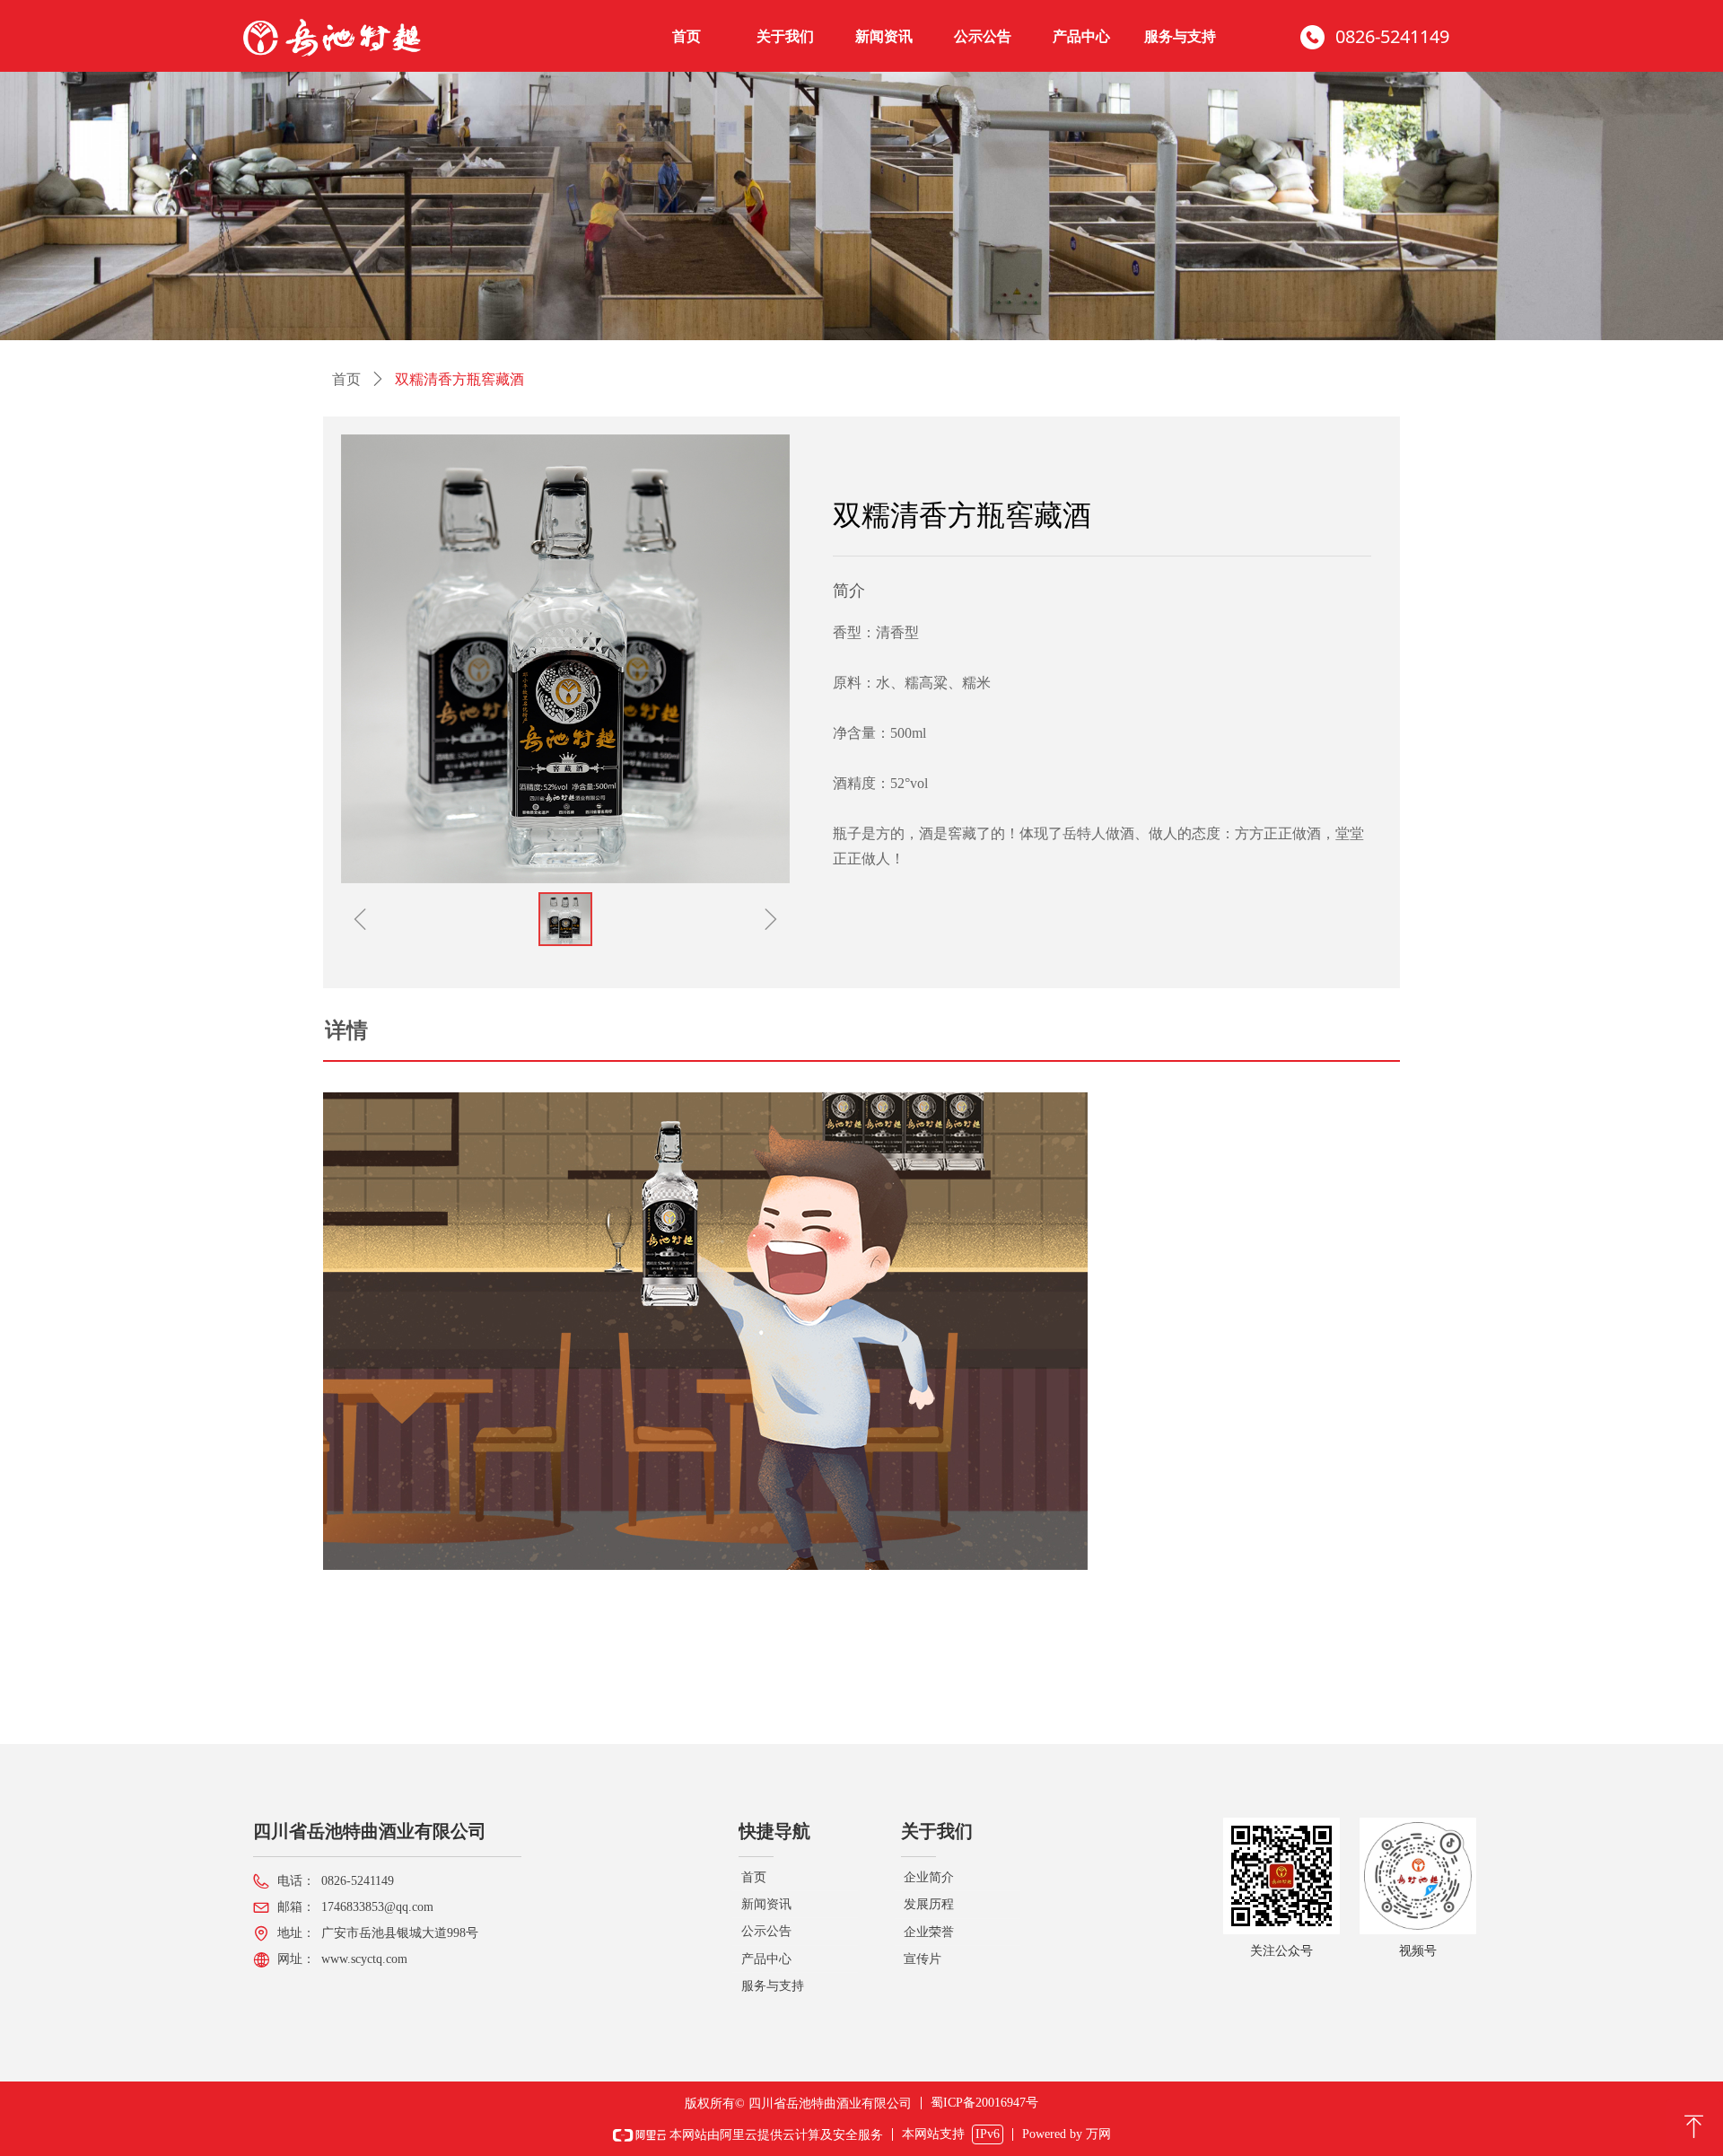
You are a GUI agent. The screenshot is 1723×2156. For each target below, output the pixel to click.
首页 (346, 379)
